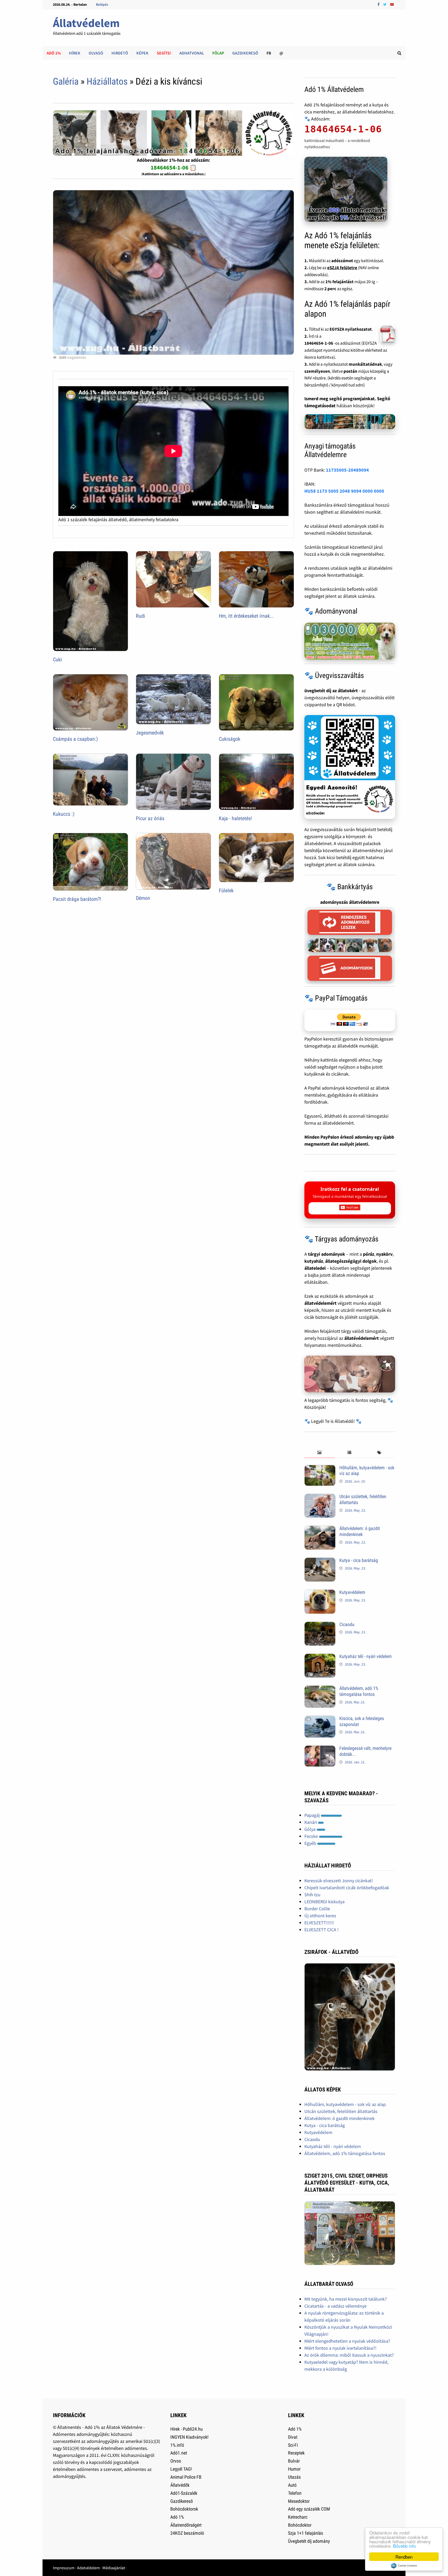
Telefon (295, 2493)
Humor (294, 2469)
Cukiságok (230, 739)
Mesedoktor (299, 2501)
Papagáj (313, 1815)
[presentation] (319, 1453)
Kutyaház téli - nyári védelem (366, 1656)
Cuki (57, 660)
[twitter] (385, 4)
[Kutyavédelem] (320, 1593)
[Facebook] (379, 4)
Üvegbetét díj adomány (309, 2541)
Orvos (176, 2461)
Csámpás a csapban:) (75, 739)
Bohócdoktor (300, 2525)
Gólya (310, 1829)
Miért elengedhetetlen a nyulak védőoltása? (347, 2341)
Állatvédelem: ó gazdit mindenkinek (360, 1531)
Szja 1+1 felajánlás (306, 2533)
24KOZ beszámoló (187, 2533)
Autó (292, 2485)
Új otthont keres (320, 1916)
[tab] (319, 1453)
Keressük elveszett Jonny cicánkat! (339, 1881)
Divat (293, 2437)
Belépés (102, 4)
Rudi (141, 616)
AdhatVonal (192, 53)
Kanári (311, 1822)
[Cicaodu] (320, 1625)
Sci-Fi (293, 2445)
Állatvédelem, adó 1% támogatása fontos (359, 1691)
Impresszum (64, 2568)
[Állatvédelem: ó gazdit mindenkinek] (320, 1529)
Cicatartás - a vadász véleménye (335, 2306)
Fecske (312, 1836)
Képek (142, 53)
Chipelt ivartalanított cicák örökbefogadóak (347, 1888)
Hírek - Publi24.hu (187, 2429)
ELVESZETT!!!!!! (319, 1923)
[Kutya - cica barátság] (320, 1561)
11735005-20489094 (347, 470)
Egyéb (311, 1843)
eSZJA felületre (342, 268)
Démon (143, 898)
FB (269, 53)
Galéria (66, 81)
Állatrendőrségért (186, 2525)
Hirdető (120, 53)
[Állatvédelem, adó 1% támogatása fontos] (320, 1689)
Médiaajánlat (114, 2568)
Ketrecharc (298, 2517)
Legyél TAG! (181, 2469)
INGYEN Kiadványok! (189, 2437)
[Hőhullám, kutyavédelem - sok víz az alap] (320, 1468)
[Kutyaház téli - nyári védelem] (320, 1657)
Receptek (296, 2453)
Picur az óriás (150, 818)
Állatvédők (180, 2485)
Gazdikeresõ (182, 2501)
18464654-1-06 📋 (174, 167)
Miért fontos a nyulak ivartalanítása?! (340, 2348)
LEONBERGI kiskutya (324, 1902)
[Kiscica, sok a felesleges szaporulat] (320, 1719)
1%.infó (177, 2445)
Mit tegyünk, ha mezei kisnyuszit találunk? (346, 2299)
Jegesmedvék (150, 733)
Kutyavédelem (352, 1592)
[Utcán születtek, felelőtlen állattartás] (320, 1497)
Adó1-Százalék (184, 2493)
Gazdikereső (245, 53)
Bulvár (294, 2461)
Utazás (294, 2477)
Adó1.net (179, 2453)
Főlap (218, 53)
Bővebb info (404, 2546)
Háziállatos (107, 81)
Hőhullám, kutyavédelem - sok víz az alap (345, 2104)
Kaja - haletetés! (235, 818)
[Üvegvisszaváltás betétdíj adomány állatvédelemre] (350, 767)
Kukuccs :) (64, 814)
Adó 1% (54, 53)
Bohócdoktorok (184, 2509)
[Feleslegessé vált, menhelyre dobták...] (320, 1749)
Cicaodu (347, 1624)
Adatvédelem (88, 2568)
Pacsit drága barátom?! (77, 899)
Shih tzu (312, 1895)
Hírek (75, 53)
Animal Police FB (186, 2477)
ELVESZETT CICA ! (321, 1930)
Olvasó (96, 53)
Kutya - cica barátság (359, 1560)
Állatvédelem (86, 23)
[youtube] (392, 4)
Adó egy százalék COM (309, 2509)
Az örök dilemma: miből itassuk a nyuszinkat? (349, 2355)
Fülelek (226, 891)
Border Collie (317, 1909)
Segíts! (164, 53)
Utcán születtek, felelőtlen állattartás (341, 2111)
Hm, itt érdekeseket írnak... (246, 616)
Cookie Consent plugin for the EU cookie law (404, 2566)
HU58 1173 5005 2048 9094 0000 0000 (344, 491)
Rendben (404, 2557)
